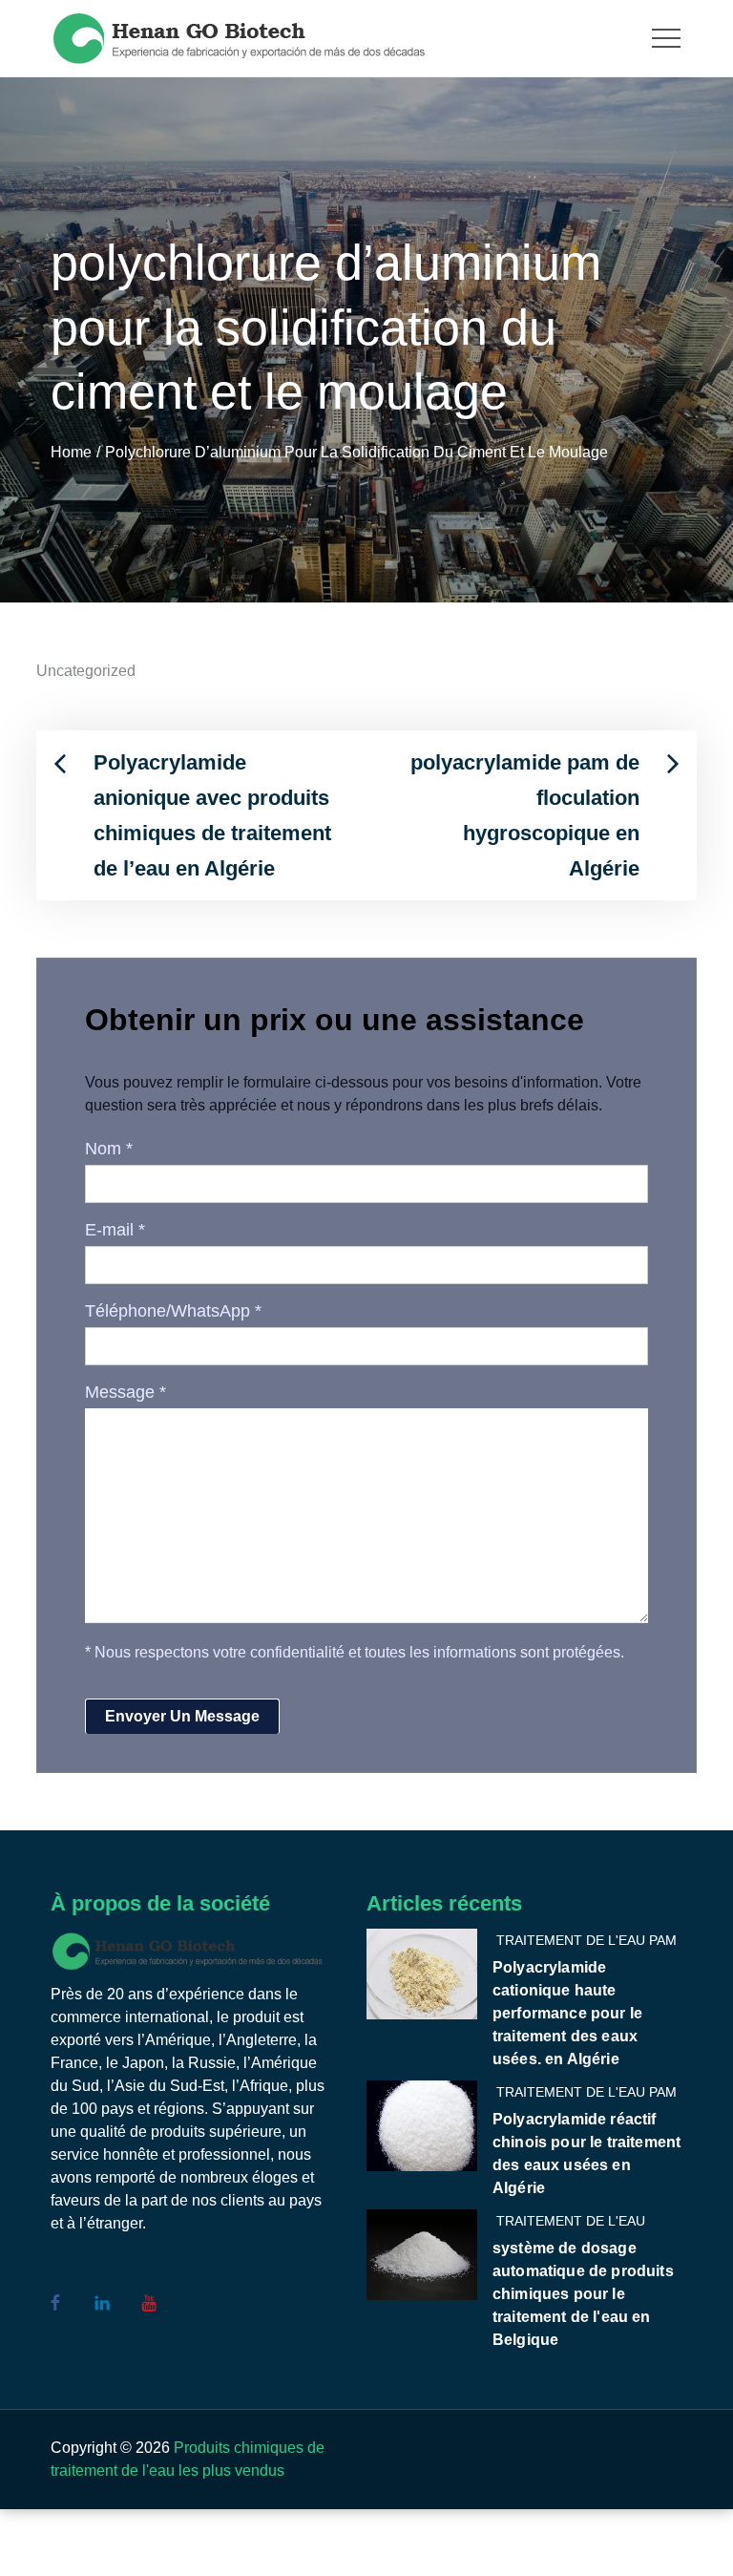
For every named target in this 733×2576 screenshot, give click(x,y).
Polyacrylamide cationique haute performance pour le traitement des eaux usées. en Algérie (567, 2013)
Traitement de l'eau (571, 2221)
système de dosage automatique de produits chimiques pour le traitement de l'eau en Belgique (583, 2294)
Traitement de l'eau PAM (586, 1940)
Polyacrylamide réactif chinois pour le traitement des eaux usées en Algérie (586, 2154)
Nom (109, 1149)
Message (126, 1392)
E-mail (115, 1230)
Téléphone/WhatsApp (173, 1311)
